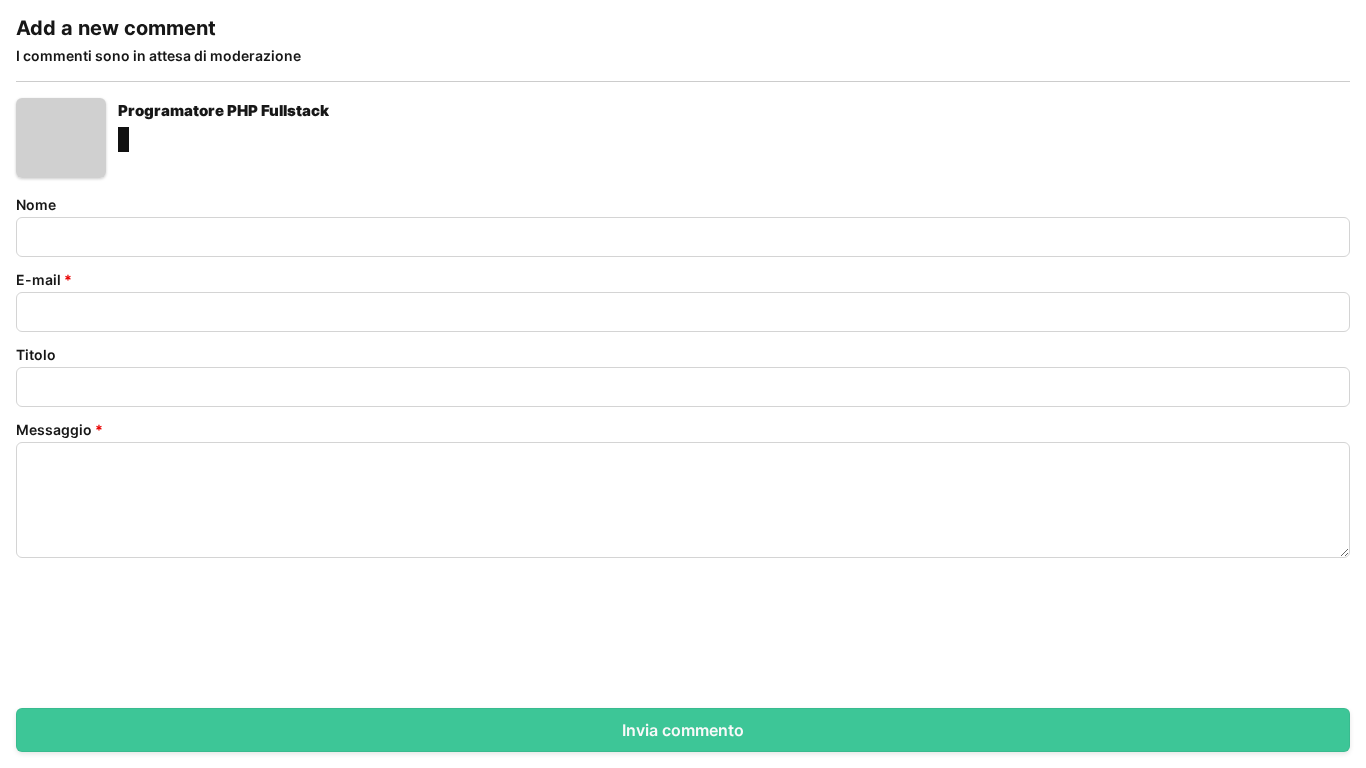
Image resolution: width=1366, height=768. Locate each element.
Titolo (36, 354)
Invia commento (683, 730)
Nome (36, 204)
